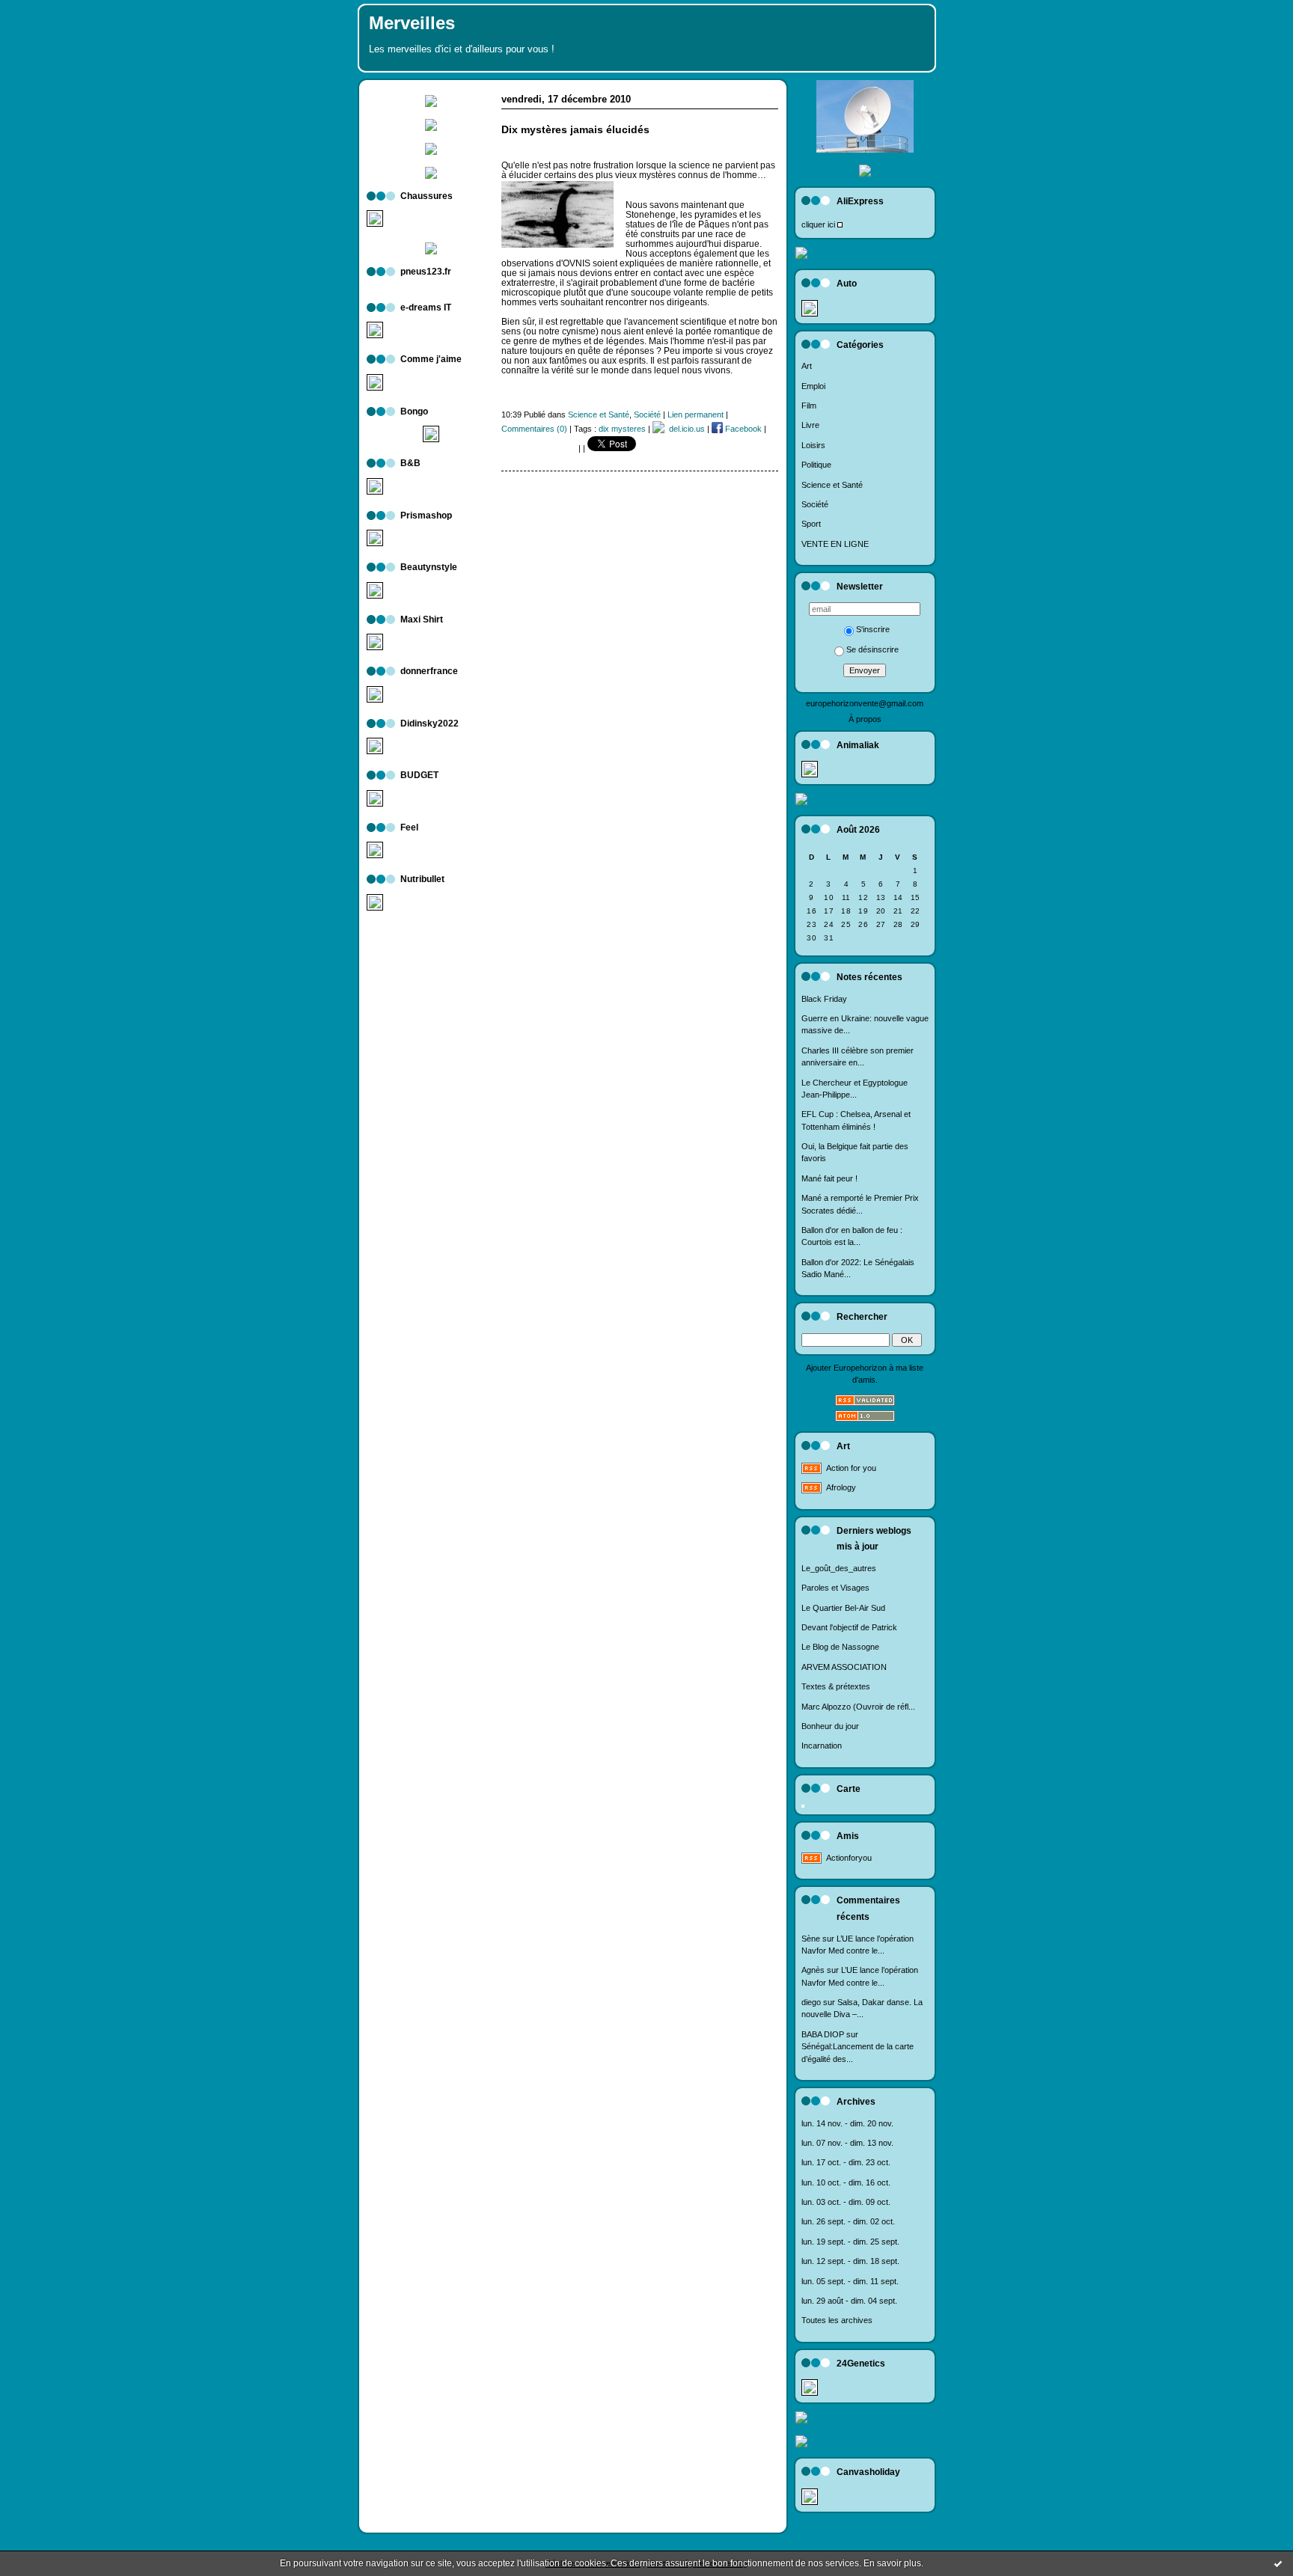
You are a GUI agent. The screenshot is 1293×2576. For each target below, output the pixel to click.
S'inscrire (873, 629)
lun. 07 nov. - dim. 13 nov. (847, 2143)
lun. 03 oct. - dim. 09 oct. (846, 2202)
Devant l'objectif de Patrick (849, 1627)
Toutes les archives (837, 2320)
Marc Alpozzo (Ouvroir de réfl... (858, 1707)
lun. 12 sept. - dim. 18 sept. (850, 2261)
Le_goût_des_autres (839, 1568)
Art (807, 366)
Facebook (742, 429)
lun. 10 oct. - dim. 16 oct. (846, 2182)
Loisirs (813, 445)
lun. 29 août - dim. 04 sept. (849, 2301)
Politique (816, 465)
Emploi (813, 386)
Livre (810, 425)
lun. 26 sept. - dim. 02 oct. (848, 2221)
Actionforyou (849, 1858)
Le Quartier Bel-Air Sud (843, 1608)
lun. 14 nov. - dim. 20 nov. (847, 2123)
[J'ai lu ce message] (1278, 2563)
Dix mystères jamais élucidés (575, 130)
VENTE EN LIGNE (835, 544)
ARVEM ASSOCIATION (844, 1667)
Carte (849, 1789)
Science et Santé (832, 485)
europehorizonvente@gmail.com (865, 703)
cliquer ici (818, 224)
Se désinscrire (872, 649)
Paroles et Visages (835, 1588)
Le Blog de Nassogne (840, 1647)
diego (811, 2002)
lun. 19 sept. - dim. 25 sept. (850, 2242)
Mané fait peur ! (829, 1178)
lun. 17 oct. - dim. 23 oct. (846, 2162)
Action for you (851, 1468)
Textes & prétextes (836, 1686)
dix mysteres (622, 429)
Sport (811, 524)
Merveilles (412, 23)
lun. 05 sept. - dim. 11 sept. (850, 2281)
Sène (811, 1939)
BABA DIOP (823, 2034)
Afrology (841, 1487)
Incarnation (822, 1746)
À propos (865, 719)
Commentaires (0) (534, 429)
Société (815, 504)
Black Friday (824, 999)
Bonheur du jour (830, 1726)
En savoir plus (892, 2563)
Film (809, 406)
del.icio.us (685, 429)
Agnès (813, 1970)
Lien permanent (696, 414)
